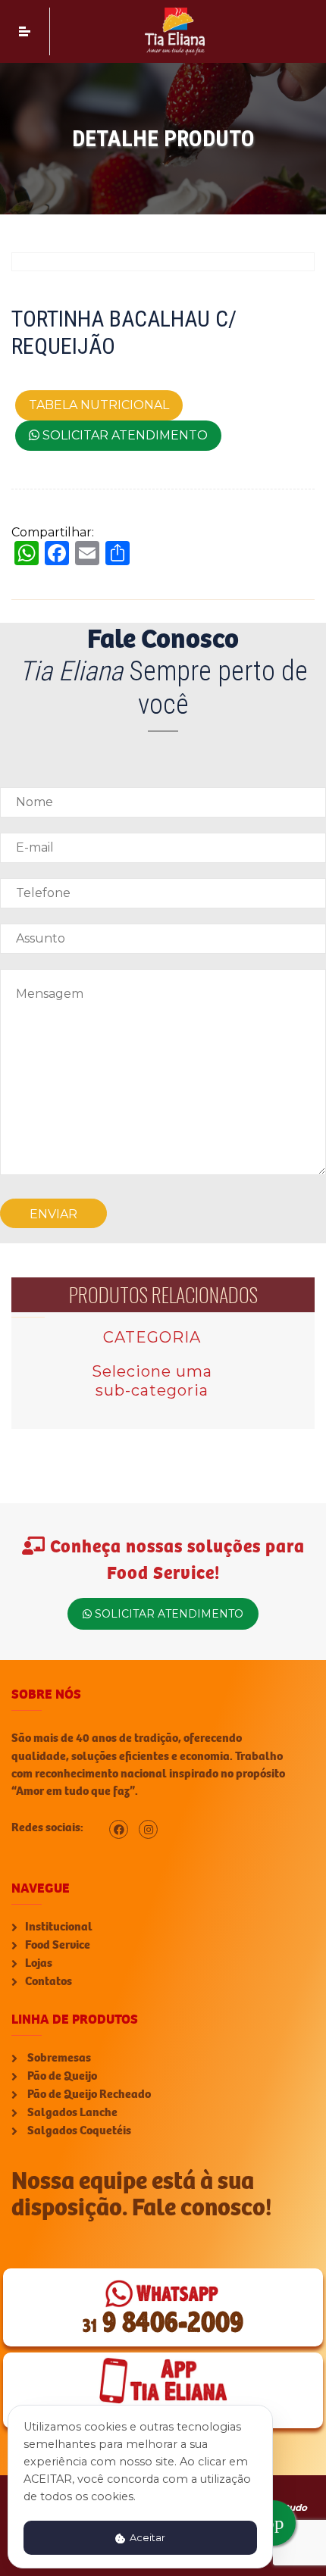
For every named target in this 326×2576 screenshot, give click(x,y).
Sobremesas (58, 2058)
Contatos (49, 1981)
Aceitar (146, 2538)
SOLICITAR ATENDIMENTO (124, 435)
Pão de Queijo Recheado (88, 2094)
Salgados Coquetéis (78, 2131)
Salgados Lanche (71, 2112)
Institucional (59, 1927)
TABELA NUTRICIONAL (99, 405)
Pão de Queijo (61, 2076)
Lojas (39, 1963)
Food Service (58, 1945)
